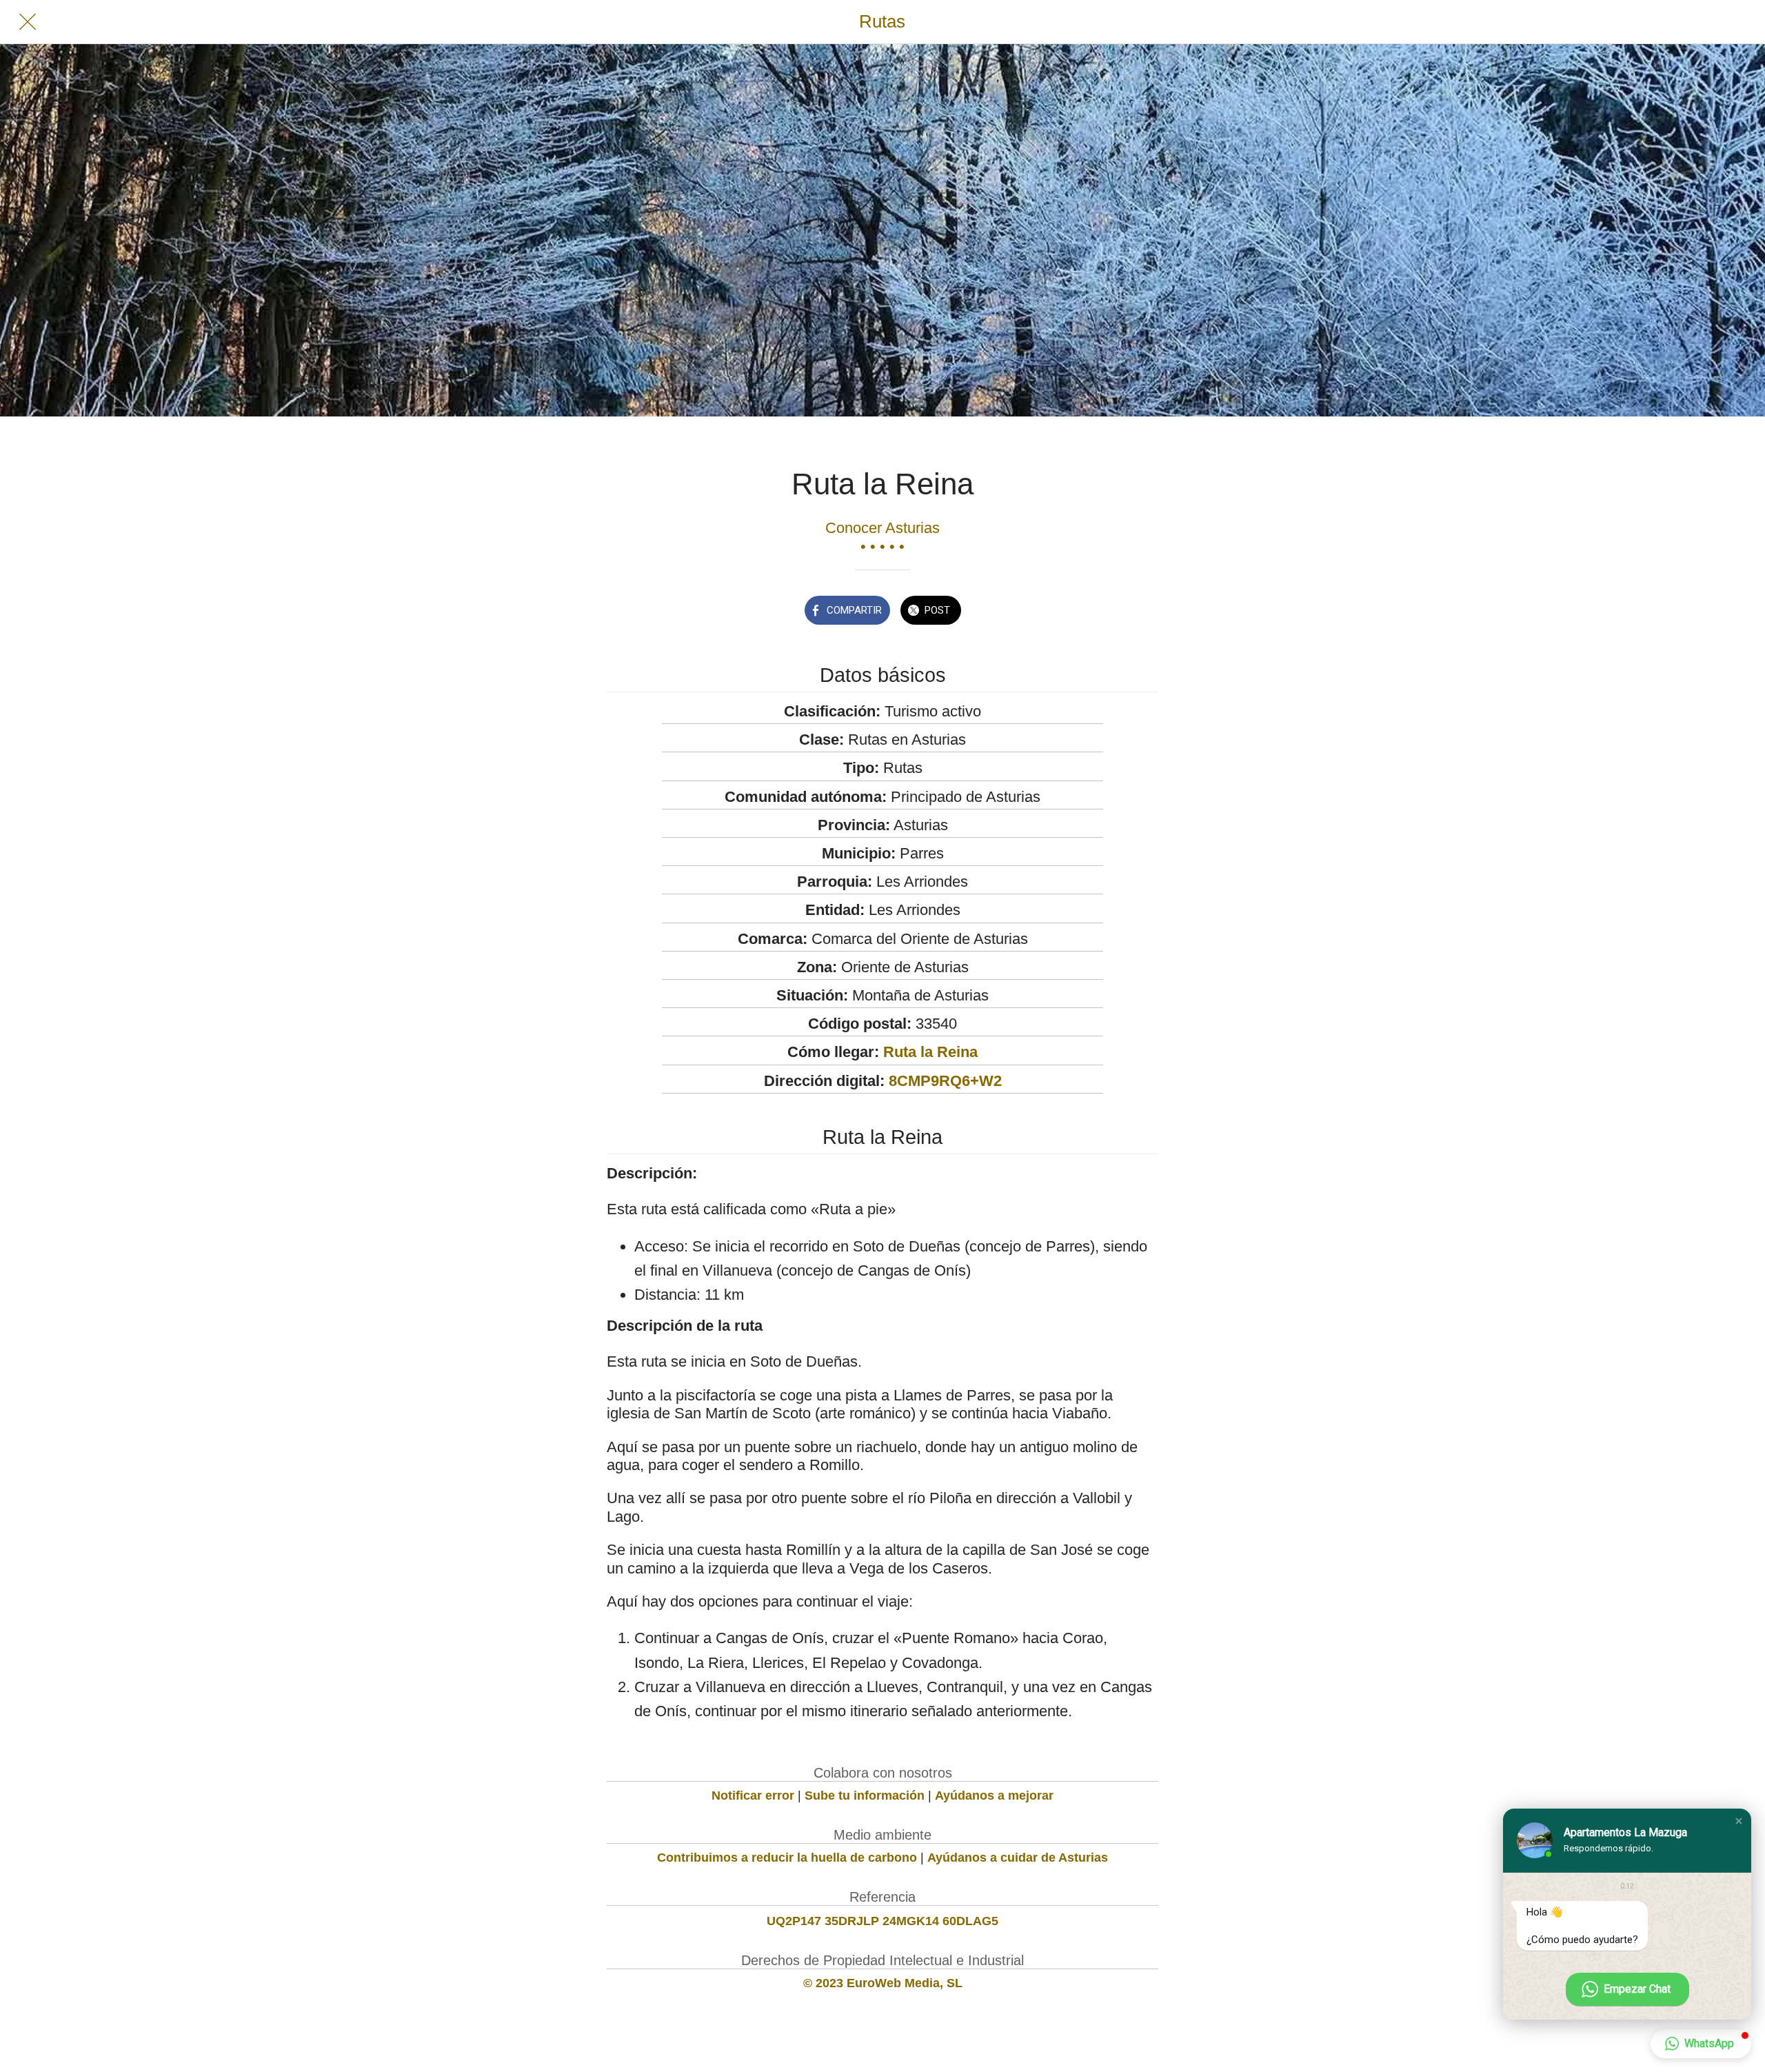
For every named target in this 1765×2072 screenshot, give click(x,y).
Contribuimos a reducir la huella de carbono (787, 1858)
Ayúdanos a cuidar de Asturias (1018, 1858)
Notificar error (753, 1796)
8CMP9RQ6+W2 (945, 1081)
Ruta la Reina (930, 1052)
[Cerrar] (28, 22)
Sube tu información (865, 1796)
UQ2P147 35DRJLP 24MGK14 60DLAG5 (882, 1921)
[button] (1739, 1821)
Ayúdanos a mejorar (994, 1796)
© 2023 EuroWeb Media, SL (883, 1983)
